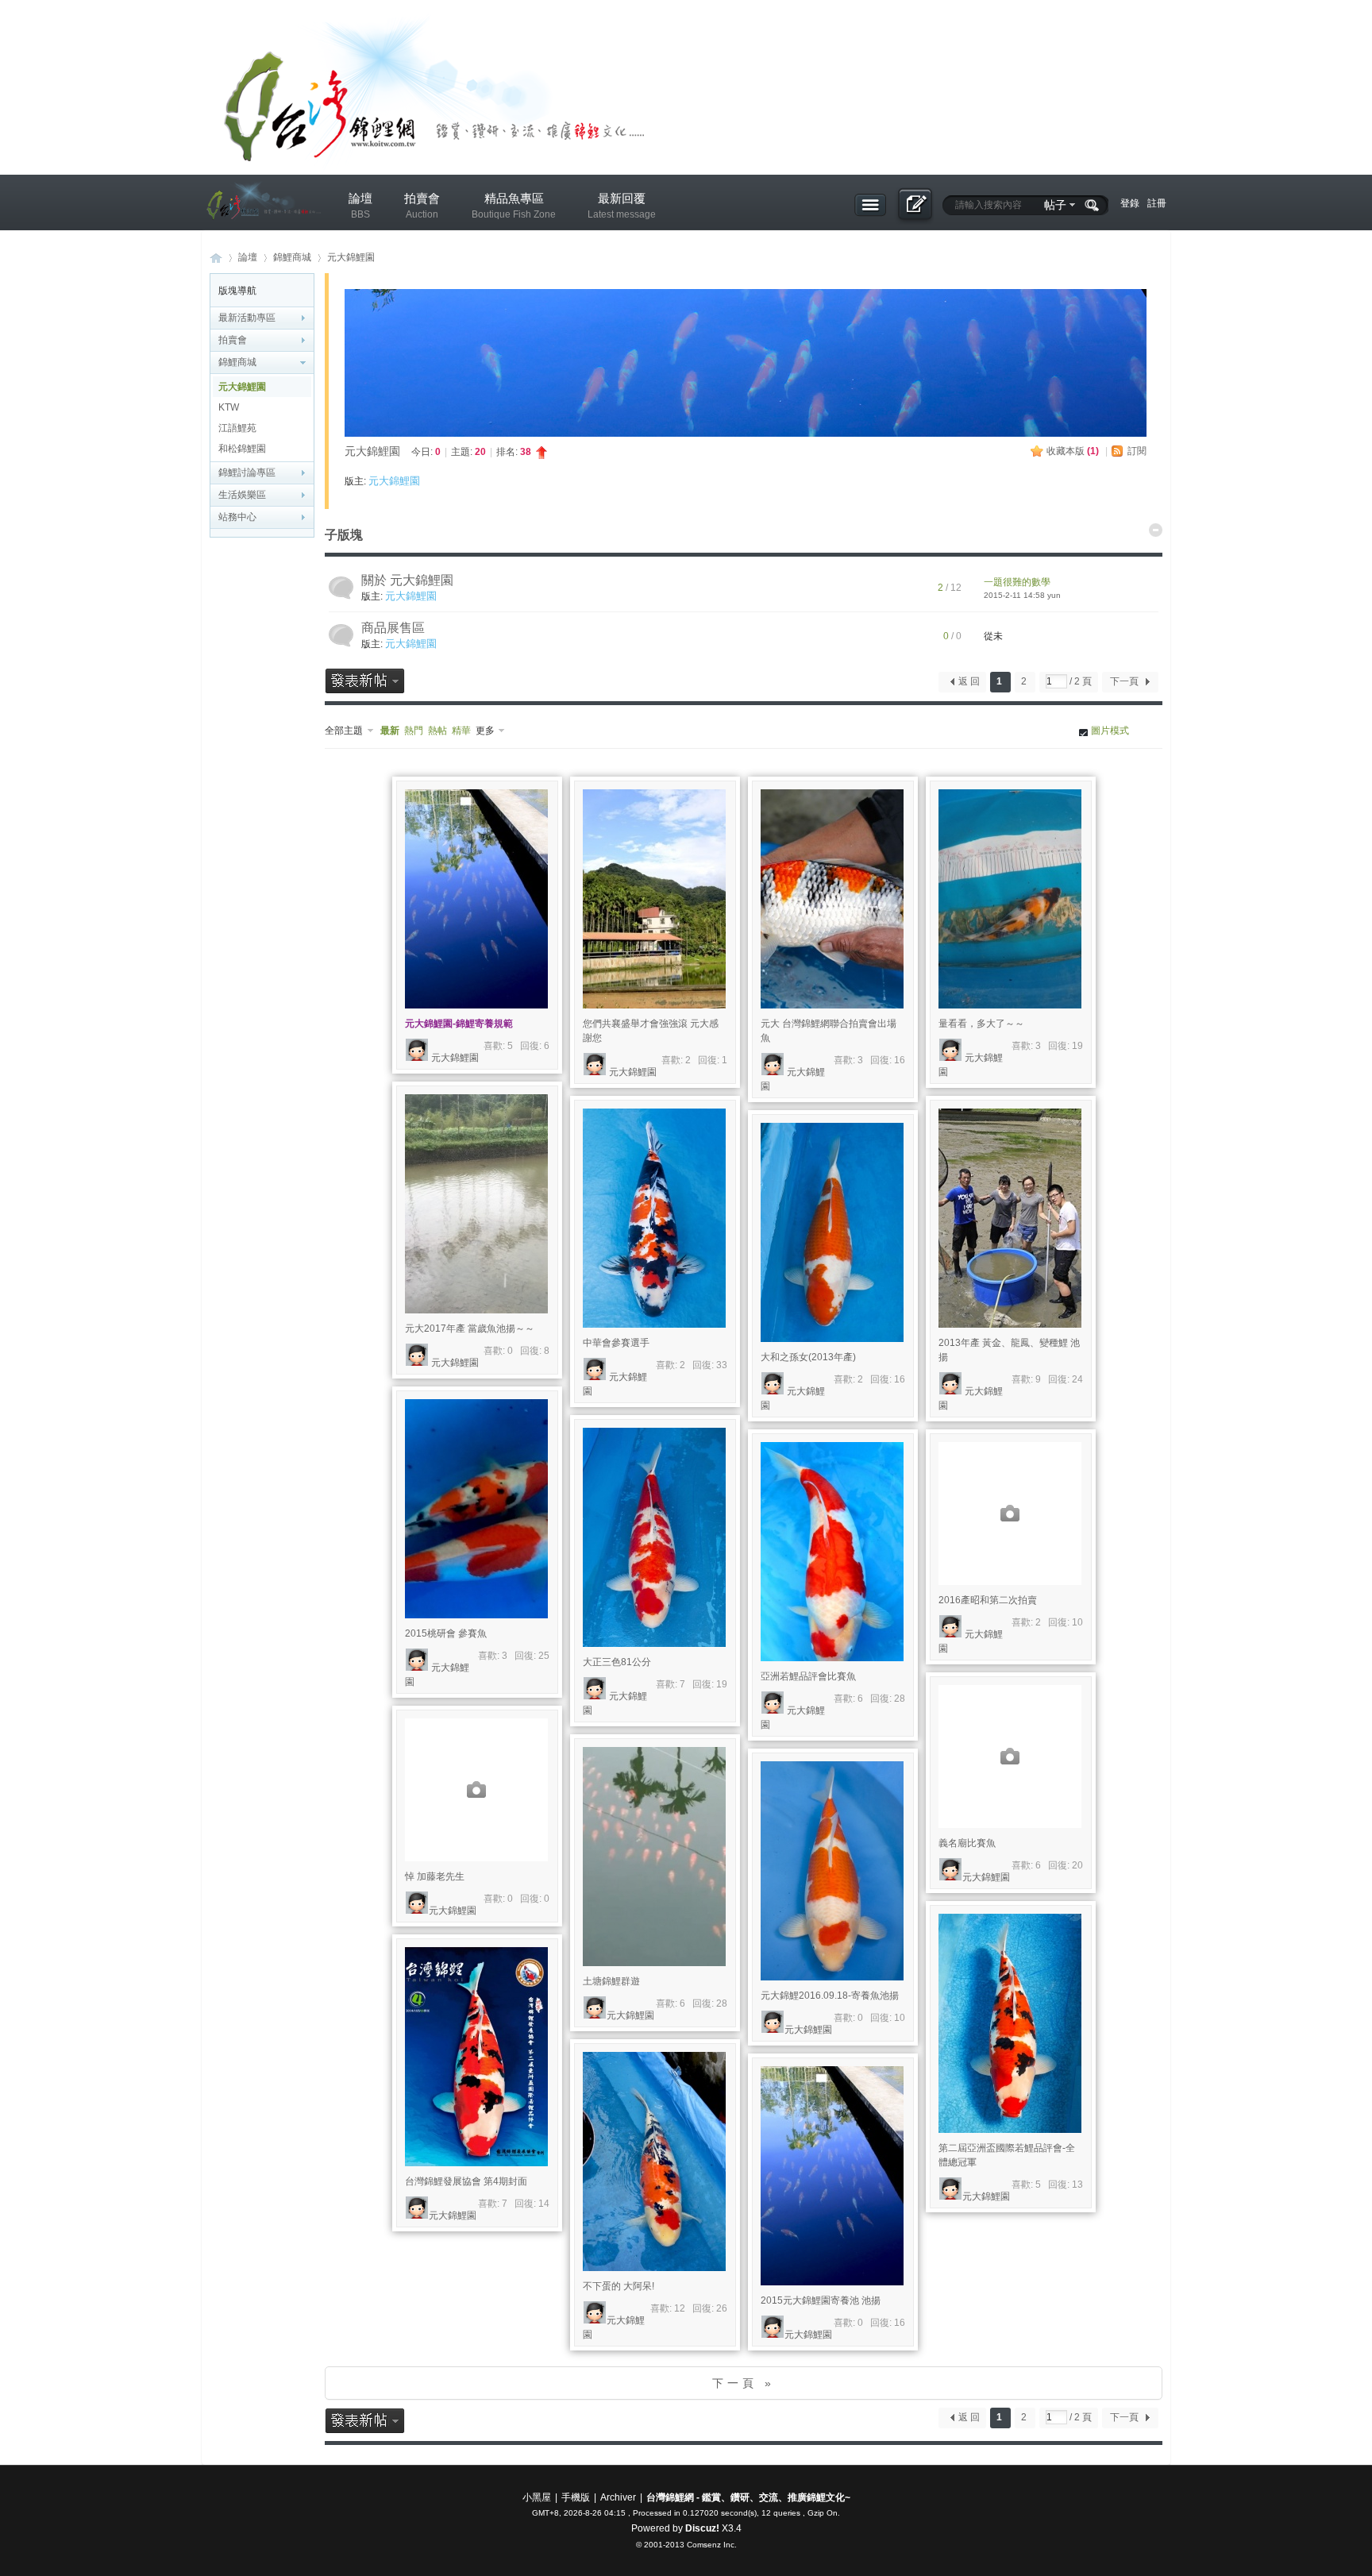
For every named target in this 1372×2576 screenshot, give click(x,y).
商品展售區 (393, 628)
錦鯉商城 (292, 257)
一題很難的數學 (1017, 582)
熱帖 (437, 731)
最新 (390, 731)
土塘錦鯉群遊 (611, 1981)
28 (900, 1699)
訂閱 (1137, 451)
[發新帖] (365, 681)
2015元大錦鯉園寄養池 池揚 (821, 2300)
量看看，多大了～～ (981, 1024)
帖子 (1055, 205)
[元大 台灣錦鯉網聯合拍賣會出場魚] (832, 899)
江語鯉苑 (237, 428)
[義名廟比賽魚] (1010, 1757)
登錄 (1130, 203)
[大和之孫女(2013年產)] (832, 1232)
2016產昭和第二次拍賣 (988, 1600)
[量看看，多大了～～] (1010, 899)
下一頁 (1124, 681)
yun (1054, 595)
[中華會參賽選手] (654, 1218)
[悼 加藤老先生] (476, 1790)
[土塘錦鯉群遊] (654, 1857)
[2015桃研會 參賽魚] (476, 1509)
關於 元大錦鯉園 (407, 580)
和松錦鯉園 (242, 449)
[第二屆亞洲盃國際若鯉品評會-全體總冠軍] (1010, 2023)
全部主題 (344, 731)
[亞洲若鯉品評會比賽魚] (832, 1552)
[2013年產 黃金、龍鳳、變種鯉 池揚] (1010, 1218)
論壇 (360, 206)
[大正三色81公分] (654, 1537)
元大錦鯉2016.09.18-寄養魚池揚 (830, 1996)
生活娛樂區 (242, 495)
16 (900, 1060)
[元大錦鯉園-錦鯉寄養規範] (476, 899)
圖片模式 (1110, 731)
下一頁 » (744, 2383)
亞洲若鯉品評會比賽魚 (808, 1676)
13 (1077, 2185)
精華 (461, 731)
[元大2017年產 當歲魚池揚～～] (476, 1204)
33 (722, 1365)
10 (1077, 1622)
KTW (229, 407)
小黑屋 (537, 2497)
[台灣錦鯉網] (261, 231)
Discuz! (702, 2528)
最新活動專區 (247, 318)
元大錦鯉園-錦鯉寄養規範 (459, 1024)
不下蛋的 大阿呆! (619, 2286)
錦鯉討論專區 (247, 472)
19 (1077, 1046)
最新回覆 (622, 206)
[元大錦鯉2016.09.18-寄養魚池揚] (832, 1871)
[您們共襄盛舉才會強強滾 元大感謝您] (654, 899)
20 (1077, 1865)
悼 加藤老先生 (435, 1876)
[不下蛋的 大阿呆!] (654, 2161)
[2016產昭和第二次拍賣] (1010, 1514)
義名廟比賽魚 (967, 1843)
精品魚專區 (514, 206)
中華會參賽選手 (616, 1343)
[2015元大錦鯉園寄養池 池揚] (832, 2176)
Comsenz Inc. (712, 2545)
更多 (485, 731)
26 (722, 2308)
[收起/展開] (1156, 530)
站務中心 (237, 517)
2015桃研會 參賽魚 (446, 1633)
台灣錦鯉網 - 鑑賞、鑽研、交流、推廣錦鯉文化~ (748, 2497)
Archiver (618, 2497)
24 (1077, 1379)
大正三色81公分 (617, 1662)
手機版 (576, 2497)
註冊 (1157, 203)
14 (544, 2204)
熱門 (414, 731)
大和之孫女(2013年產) (808, 1357)
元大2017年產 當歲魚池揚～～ (470, 1328)
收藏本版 (1073, 451)
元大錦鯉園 (351, 257)
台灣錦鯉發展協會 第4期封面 (466, 2181)
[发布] (914, 206)
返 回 (969, 681)
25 (544, 1656)
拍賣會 (422, 206)
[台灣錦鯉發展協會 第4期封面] (476, 2057)
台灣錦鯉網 (216, 258)
